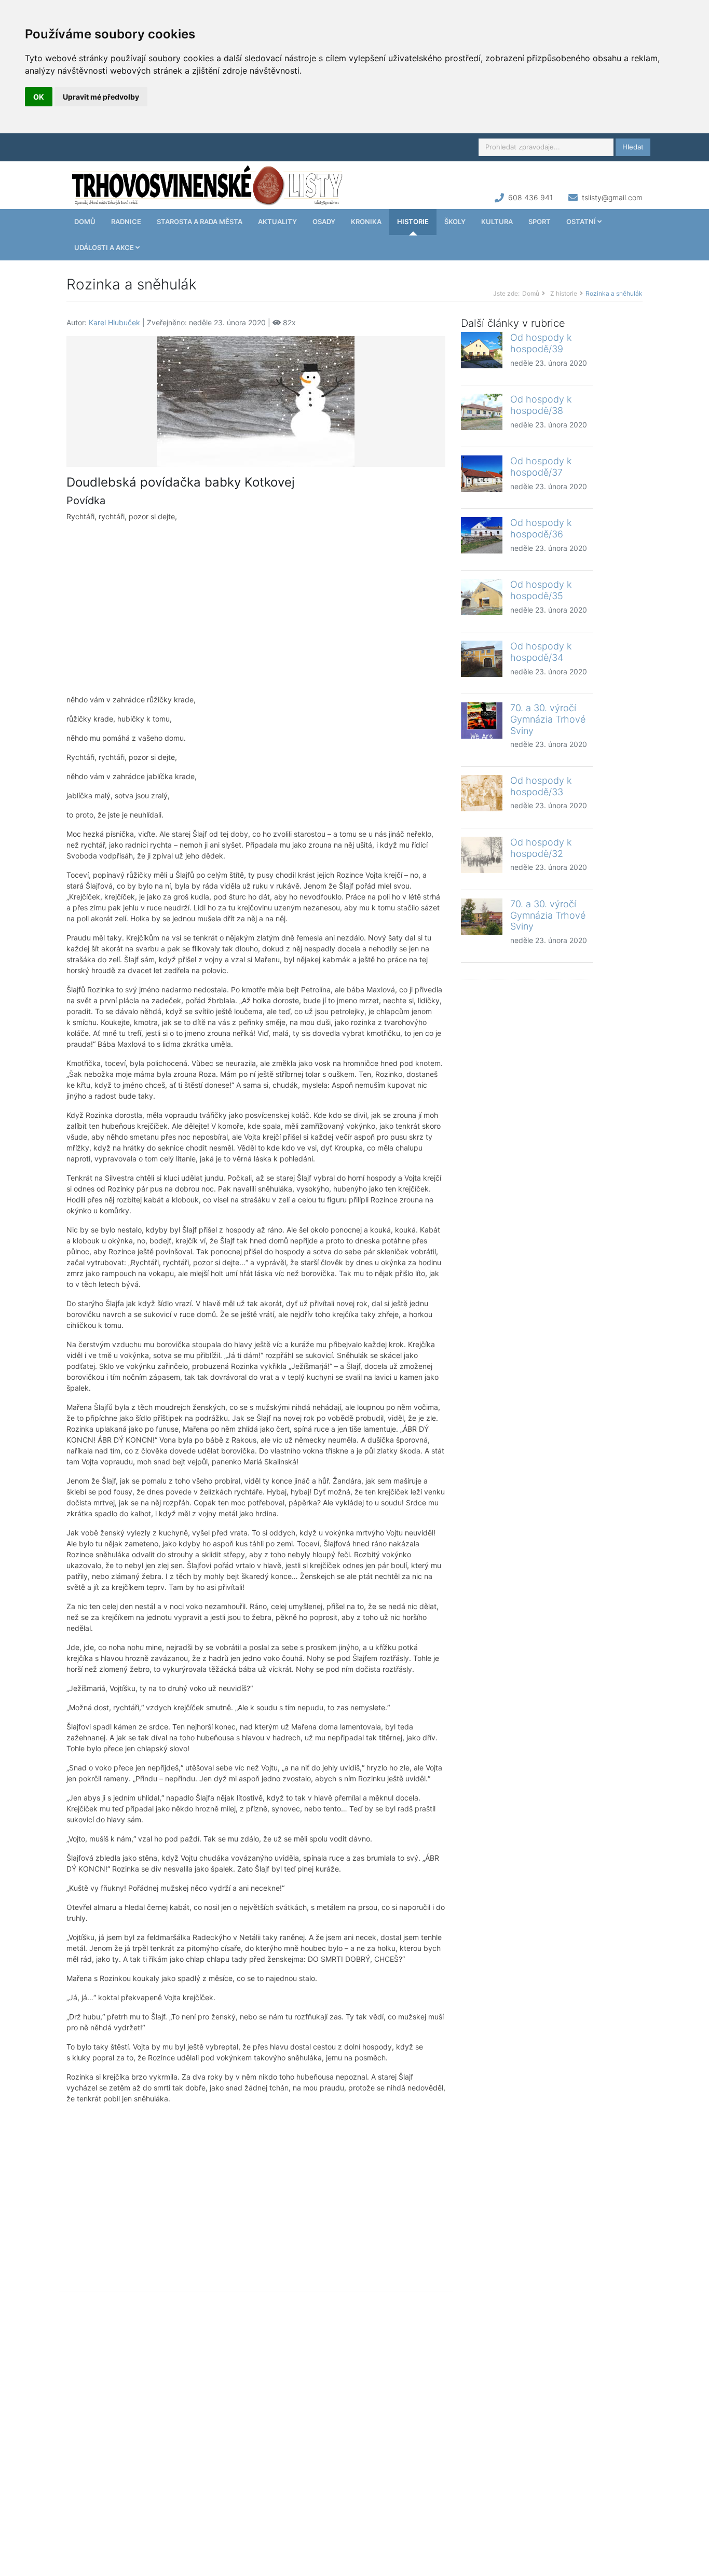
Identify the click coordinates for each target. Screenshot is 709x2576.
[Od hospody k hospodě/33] (482, 793)
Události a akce (105, 247)
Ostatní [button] (582, 221)
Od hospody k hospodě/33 (541, 786)
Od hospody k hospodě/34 (541, 652)
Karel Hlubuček (114, 322)
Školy (455, 221)
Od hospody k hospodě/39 (541, 343)
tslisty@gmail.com (612, 197)
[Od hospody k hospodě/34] (482, 659)
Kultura (497, 221)
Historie (413, 221)
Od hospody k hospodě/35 (541, 590)
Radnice (126, 221)
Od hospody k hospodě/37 (541, 467)
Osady (324, 221)
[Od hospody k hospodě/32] (482, 855)
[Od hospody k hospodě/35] (482, 597)
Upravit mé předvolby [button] (101, 97)
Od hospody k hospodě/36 (541, 528)
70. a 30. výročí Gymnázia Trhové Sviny (548, 719)
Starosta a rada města (200, 221)
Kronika (366, 221)
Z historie (564, 293)
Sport (540, 221)
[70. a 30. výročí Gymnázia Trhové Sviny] (482, 721)
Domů (85, 221)
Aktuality (277, 221)
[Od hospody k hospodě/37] (482, 474)
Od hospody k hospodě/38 (541, 405)
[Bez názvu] (256, 401)
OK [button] (39, 97)
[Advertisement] (256, 608)
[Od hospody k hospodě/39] (482, 350)
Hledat (633, 147)
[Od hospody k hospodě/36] (482, 535)
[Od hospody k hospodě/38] (482, 412)
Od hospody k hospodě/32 (541, 848)
